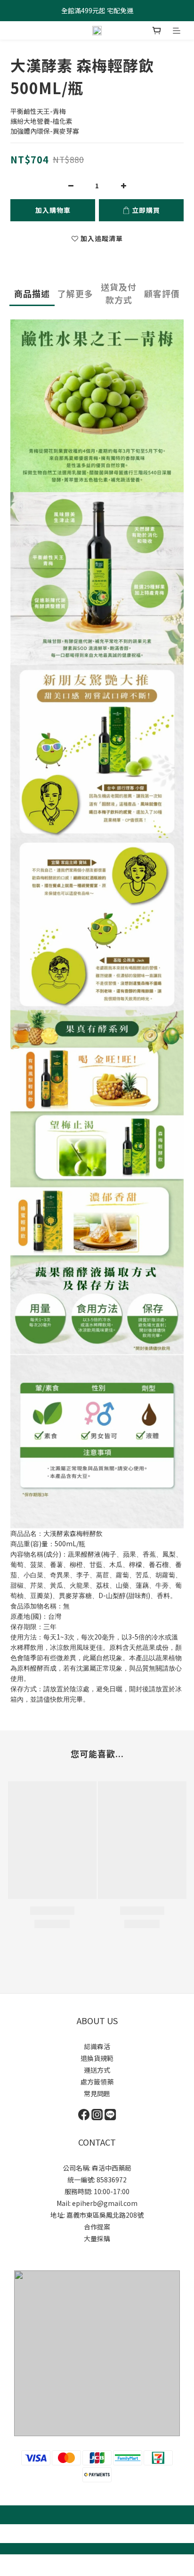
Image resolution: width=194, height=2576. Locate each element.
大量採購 (97, 2238)
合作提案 (97, 2227)
